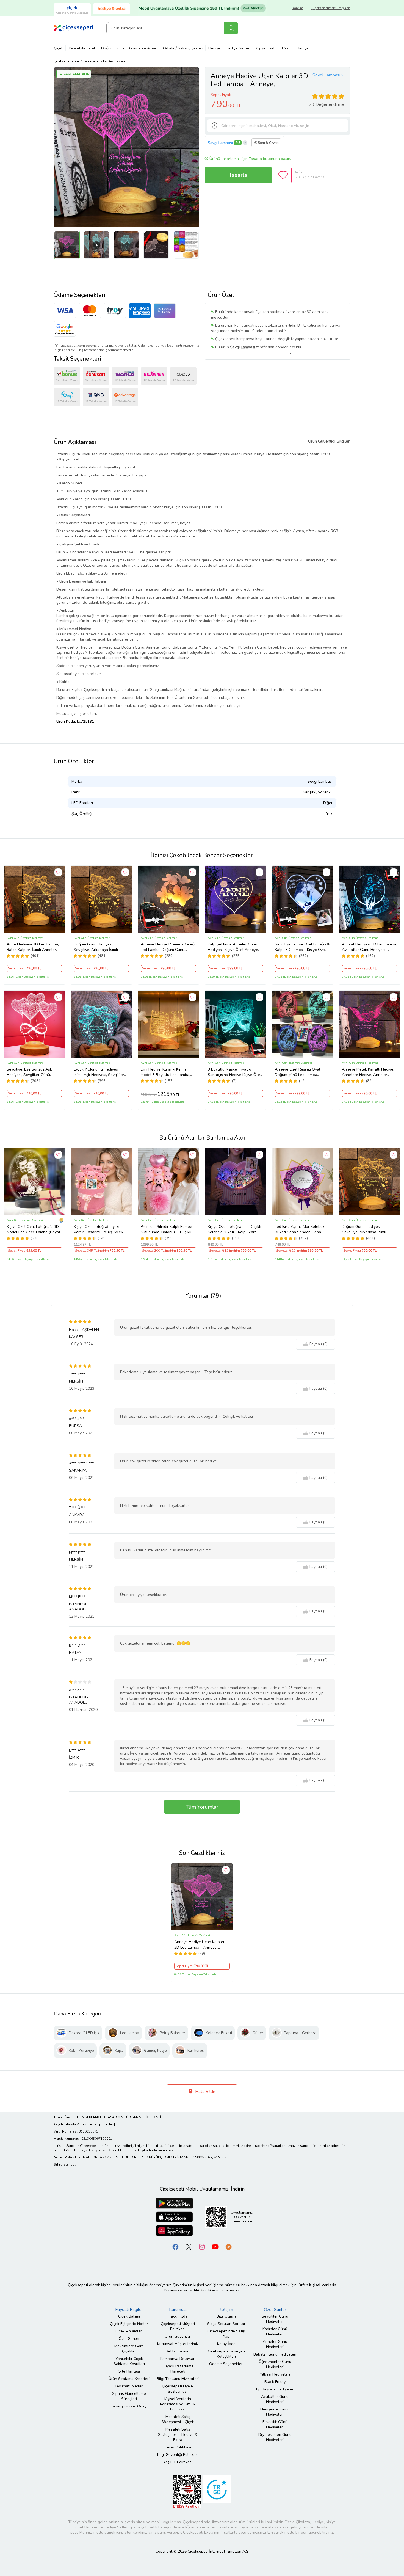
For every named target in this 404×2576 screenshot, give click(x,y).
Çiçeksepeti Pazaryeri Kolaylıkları (226, 2354)
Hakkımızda (178, 2316)
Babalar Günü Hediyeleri (275, 2354)
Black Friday (275, 2382)
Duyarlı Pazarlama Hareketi (178, 2369)
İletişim (226, 2310)
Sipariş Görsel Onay (129, 2406)
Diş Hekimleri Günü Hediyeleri (275, 2437)
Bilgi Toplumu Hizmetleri (178, 2379)
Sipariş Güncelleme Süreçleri (129, 2396)
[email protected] (102, 2124)
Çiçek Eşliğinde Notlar (129, 2324)
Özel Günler (129, 2339)
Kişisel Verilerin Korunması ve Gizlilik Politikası (178, 2404)
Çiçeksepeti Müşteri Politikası (178, 2326)
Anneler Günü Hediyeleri (275, 2344)
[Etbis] (187, 2492)
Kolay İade (226, 2344)
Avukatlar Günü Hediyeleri (275, 2399)
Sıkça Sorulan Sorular (226, 2324)
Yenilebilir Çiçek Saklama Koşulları (129, 2361)
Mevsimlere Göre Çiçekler (129, 2349)
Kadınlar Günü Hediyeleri (275, 2332)
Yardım (298, 8)
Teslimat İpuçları (129, 2386)
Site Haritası (129, 2371)
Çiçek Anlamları (129, 2331)
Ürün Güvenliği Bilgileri (329, 441)
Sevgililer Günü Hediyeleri (275, 2319)
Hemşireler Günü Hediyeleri (275, 2412)
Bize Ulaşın (226, 2316)
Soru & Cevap (268, 143)
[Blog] (228, 2247)
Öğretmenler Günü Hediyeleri (275, 2364)
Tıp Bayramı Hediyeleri (275, 2389)
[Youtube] (215, 2247)
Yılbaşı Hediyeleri (275, 2374)
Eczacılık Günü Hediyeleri (275, 2425)
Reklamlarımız (178, 2351)
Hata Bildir (205, 2092)
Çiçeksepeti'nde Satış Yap (331, 8)
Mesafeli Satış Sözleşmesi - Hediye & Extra (178, 2435)
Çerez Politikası (178, 2447)
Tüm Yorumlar (202, 1807)
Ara (231, 28)
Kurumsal (178, 2310)
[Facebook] (176, 2247)
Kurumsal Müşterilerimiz (178, 2344)
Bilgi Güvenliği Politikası (178, 2455)
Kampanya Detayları (178, 2359)
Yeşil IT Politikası (178, 2462)
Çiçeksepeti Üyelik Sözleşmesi (178, 2389)
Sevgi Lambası (326, 75)
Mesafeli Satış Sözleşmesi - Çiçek (178, 2419)
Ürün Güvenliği (178, 2336)
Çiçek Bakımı (129, 2316)
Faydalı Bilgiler (129, 2310)
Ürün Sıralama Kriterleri (129, 2379)
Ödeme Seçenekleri (226, 2364)
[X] (189, 2247)
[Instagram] (202, 2247)
